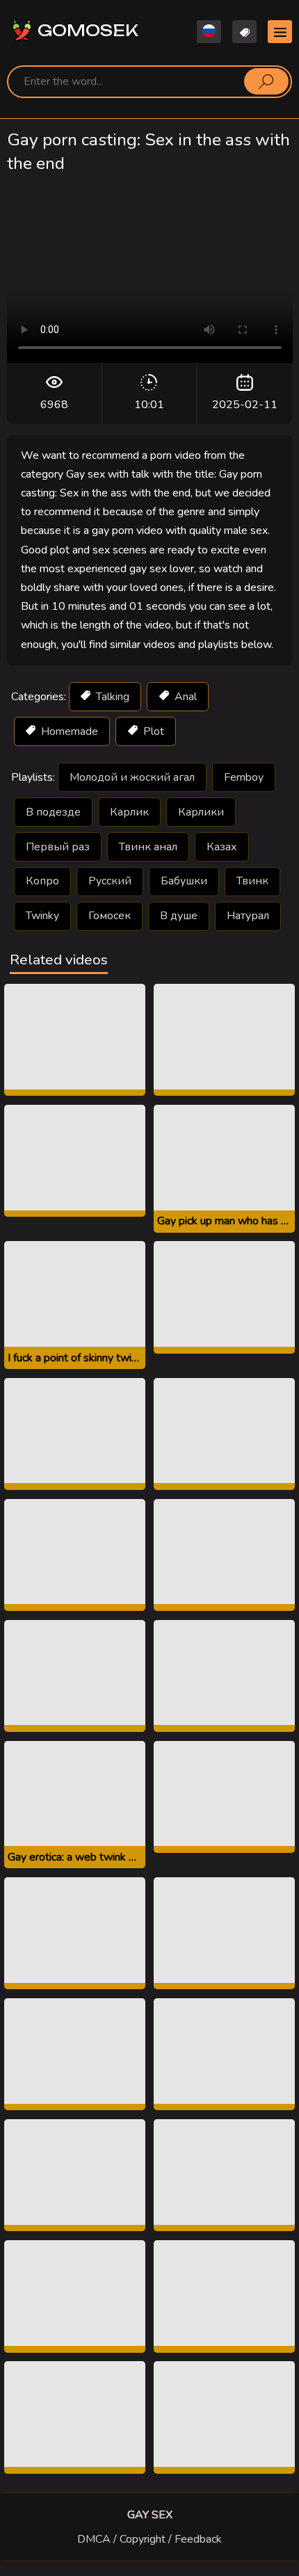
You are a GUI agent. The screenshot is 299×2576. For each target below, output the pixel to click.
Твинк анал (148, 847)
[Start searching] (266, 81)
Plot (152, 731)
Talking (111, 697)
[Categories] (280, 32)
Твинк (252, 881)
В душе (179, 916)
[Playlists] (244, 32)
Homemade (68, 731)
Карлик (129, 812)
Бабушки (184, 881)
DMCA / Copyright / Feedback (149, 2539)
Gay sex (150, 2515)
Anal (184, 697)
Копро (42, 881)
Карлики (201, 812)
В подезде (53, 812)
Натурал (248, 916)
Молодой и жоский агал (132, 777)
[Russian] (209, 32)
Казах (222, 847)
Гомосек (110, 916)
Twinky (42, 916)
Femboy (244, 777)
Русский (110, 881)
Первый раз (58, 847)
